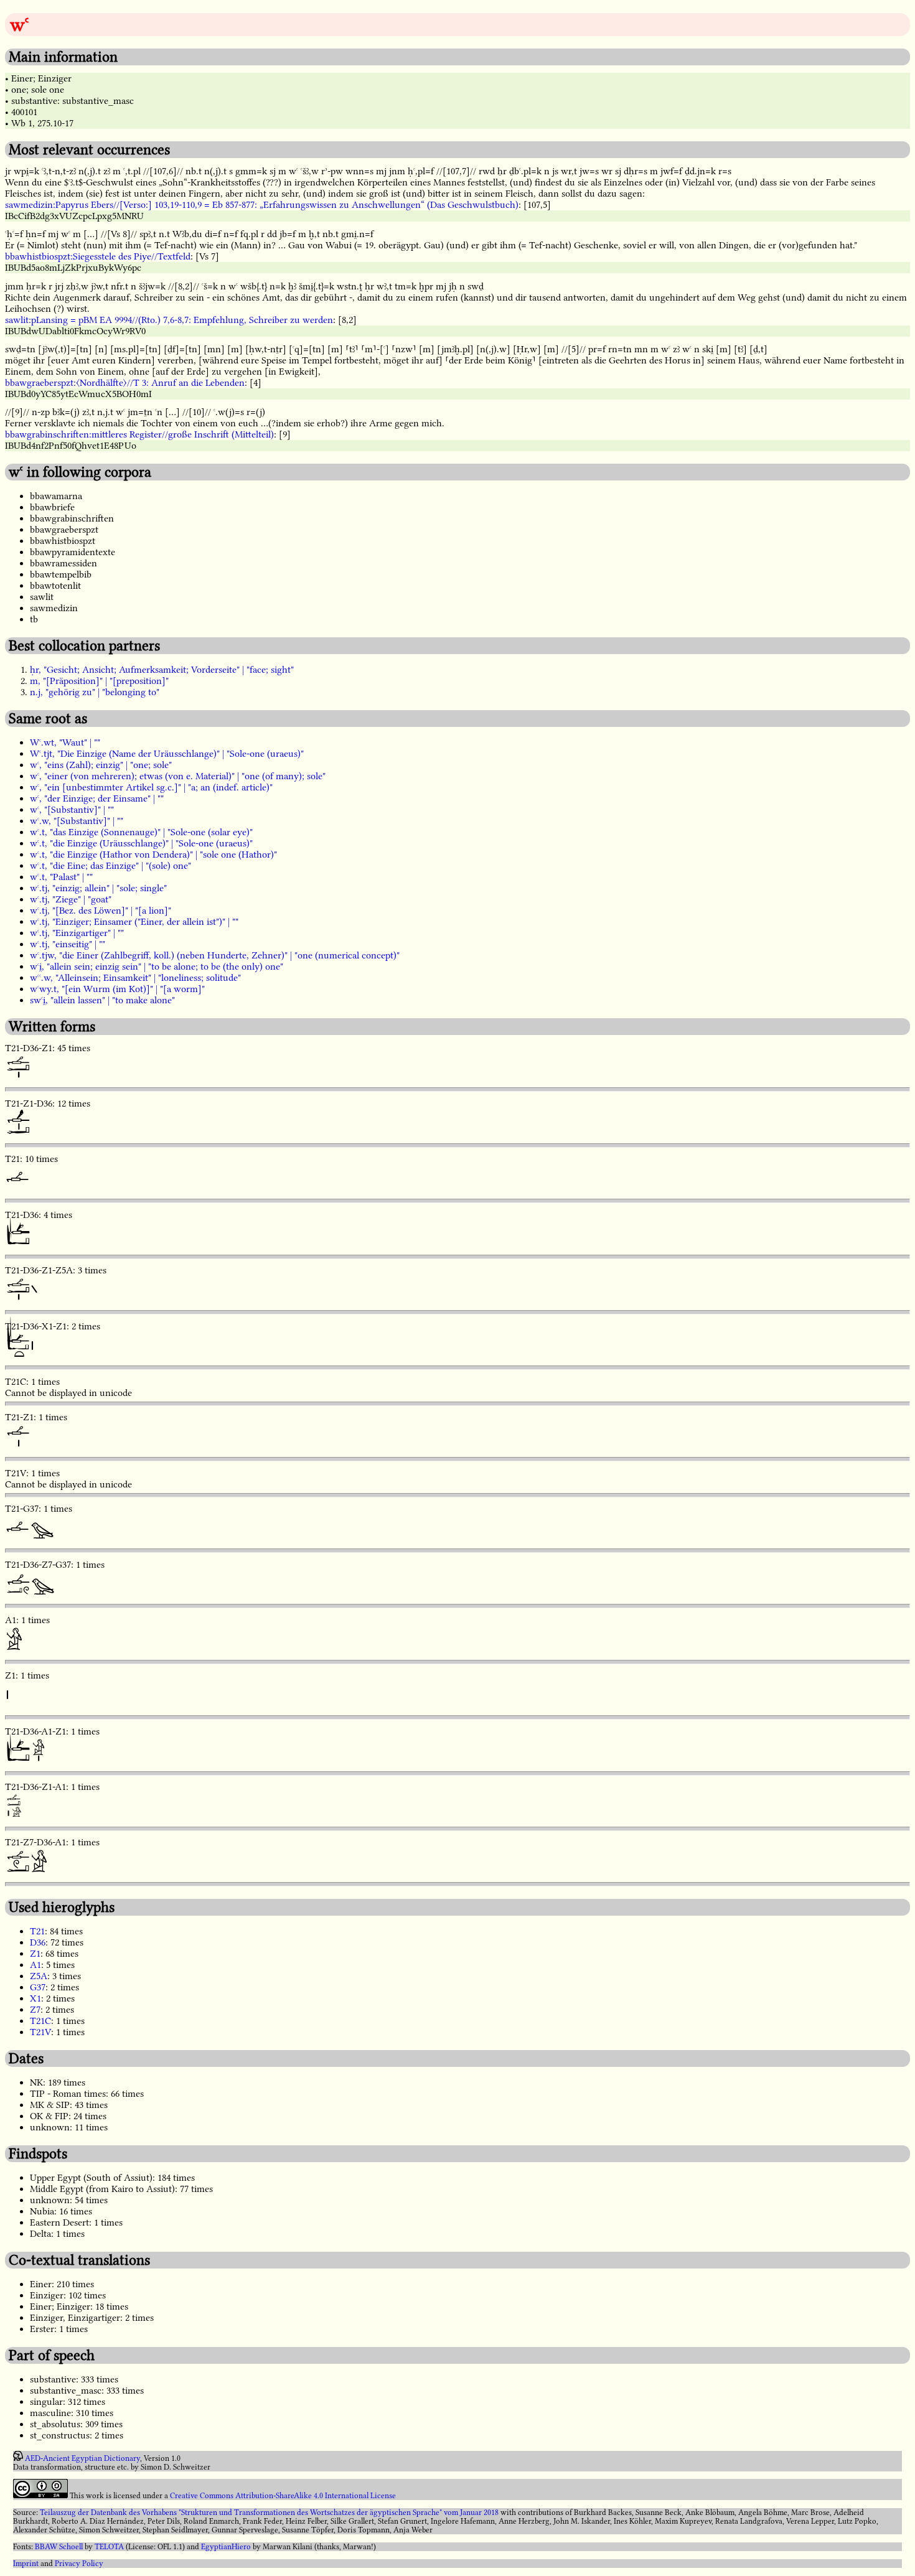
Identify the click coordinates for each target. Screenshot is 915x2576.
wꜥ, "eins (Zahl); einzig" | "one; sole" (101, 765)
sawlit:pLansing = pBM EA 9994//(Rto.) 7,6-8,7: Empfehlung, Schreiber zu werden (169, 320)
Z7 (35, 2010)
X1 (35, 1998)
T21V (40, 2032)
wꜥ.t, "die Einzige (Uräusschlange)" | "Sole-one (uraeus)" (141, 843)
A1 (35, 1965)
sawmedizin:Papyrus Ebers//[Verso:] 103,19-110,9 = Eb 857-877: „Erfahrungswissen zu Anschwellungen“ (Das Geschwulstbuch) (262, 205)
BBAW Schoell (59, 2547)
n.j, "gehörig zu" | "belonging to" (95, 692)
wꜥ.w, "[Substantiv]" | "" (77, 821)
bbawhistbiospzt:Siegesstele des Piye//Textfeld (98, 256)
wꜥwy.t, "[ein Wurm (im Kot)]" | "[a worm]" (117, 989)
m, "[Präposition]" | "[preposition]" (99, 681)
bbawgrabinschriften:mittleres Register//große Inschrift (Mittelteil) (139, 434)
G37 (38, 1987)
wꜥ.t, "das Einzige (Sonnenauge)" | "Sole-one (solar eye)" (141, 832)
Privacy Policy (79, 2564)
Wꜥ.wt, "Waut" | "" (65, 742)
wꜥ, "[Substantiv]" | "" (72, 810)
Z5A (39, 1976)
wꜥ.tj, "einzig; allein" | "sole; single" (98, 888)
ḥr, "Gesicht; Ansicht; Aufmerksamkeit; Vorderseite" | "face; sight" (162, 670)
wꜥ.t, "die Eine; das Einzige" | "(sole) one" (110, 866)
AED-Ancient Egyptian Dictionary (82, 2458)
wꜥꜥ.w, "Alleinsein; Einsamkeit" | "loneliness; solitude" (135, 978)
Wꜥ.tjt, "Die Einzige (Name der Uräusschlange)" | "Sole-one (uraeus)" (167, 754)
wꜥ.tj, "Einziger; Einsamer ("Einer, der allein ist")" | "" (134, 922)
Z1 (35, 1954)
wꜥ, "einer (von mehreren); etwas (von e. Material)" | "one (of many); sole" (178, 776)
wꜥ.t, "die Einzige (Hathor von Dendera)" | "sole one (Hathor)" (153, 855)
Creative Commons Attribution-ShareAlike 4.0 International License (283, 2496)
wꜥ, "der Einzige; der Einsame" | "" (97, 799)
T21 (37, 1931)
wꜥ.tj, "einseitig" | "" (68, 944)
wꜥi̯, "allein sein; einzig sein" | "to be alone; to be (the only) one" (157, 967)
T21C (40, 2021)
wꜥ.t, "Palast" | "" (61, 877)
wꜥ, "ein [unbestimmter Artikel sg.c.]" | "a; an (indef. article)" (151, 787)
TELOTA (109, 2547)
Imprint (26, 2564)
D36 (38, 1942)
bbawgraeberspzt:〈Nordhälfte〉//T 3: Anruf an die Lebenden (125, 383)
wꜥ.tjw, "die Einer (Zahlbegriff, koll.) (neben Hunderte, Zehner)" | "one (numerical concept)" (215, 955)
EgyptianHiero (226, 2547)
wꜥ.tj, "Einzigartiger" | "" (77, 933)
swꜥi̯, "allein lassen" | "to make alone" (102, 1000)
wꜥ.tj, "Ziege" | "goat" (71, 899)
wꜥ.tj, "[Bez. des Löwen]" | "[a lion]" (101, 911)
